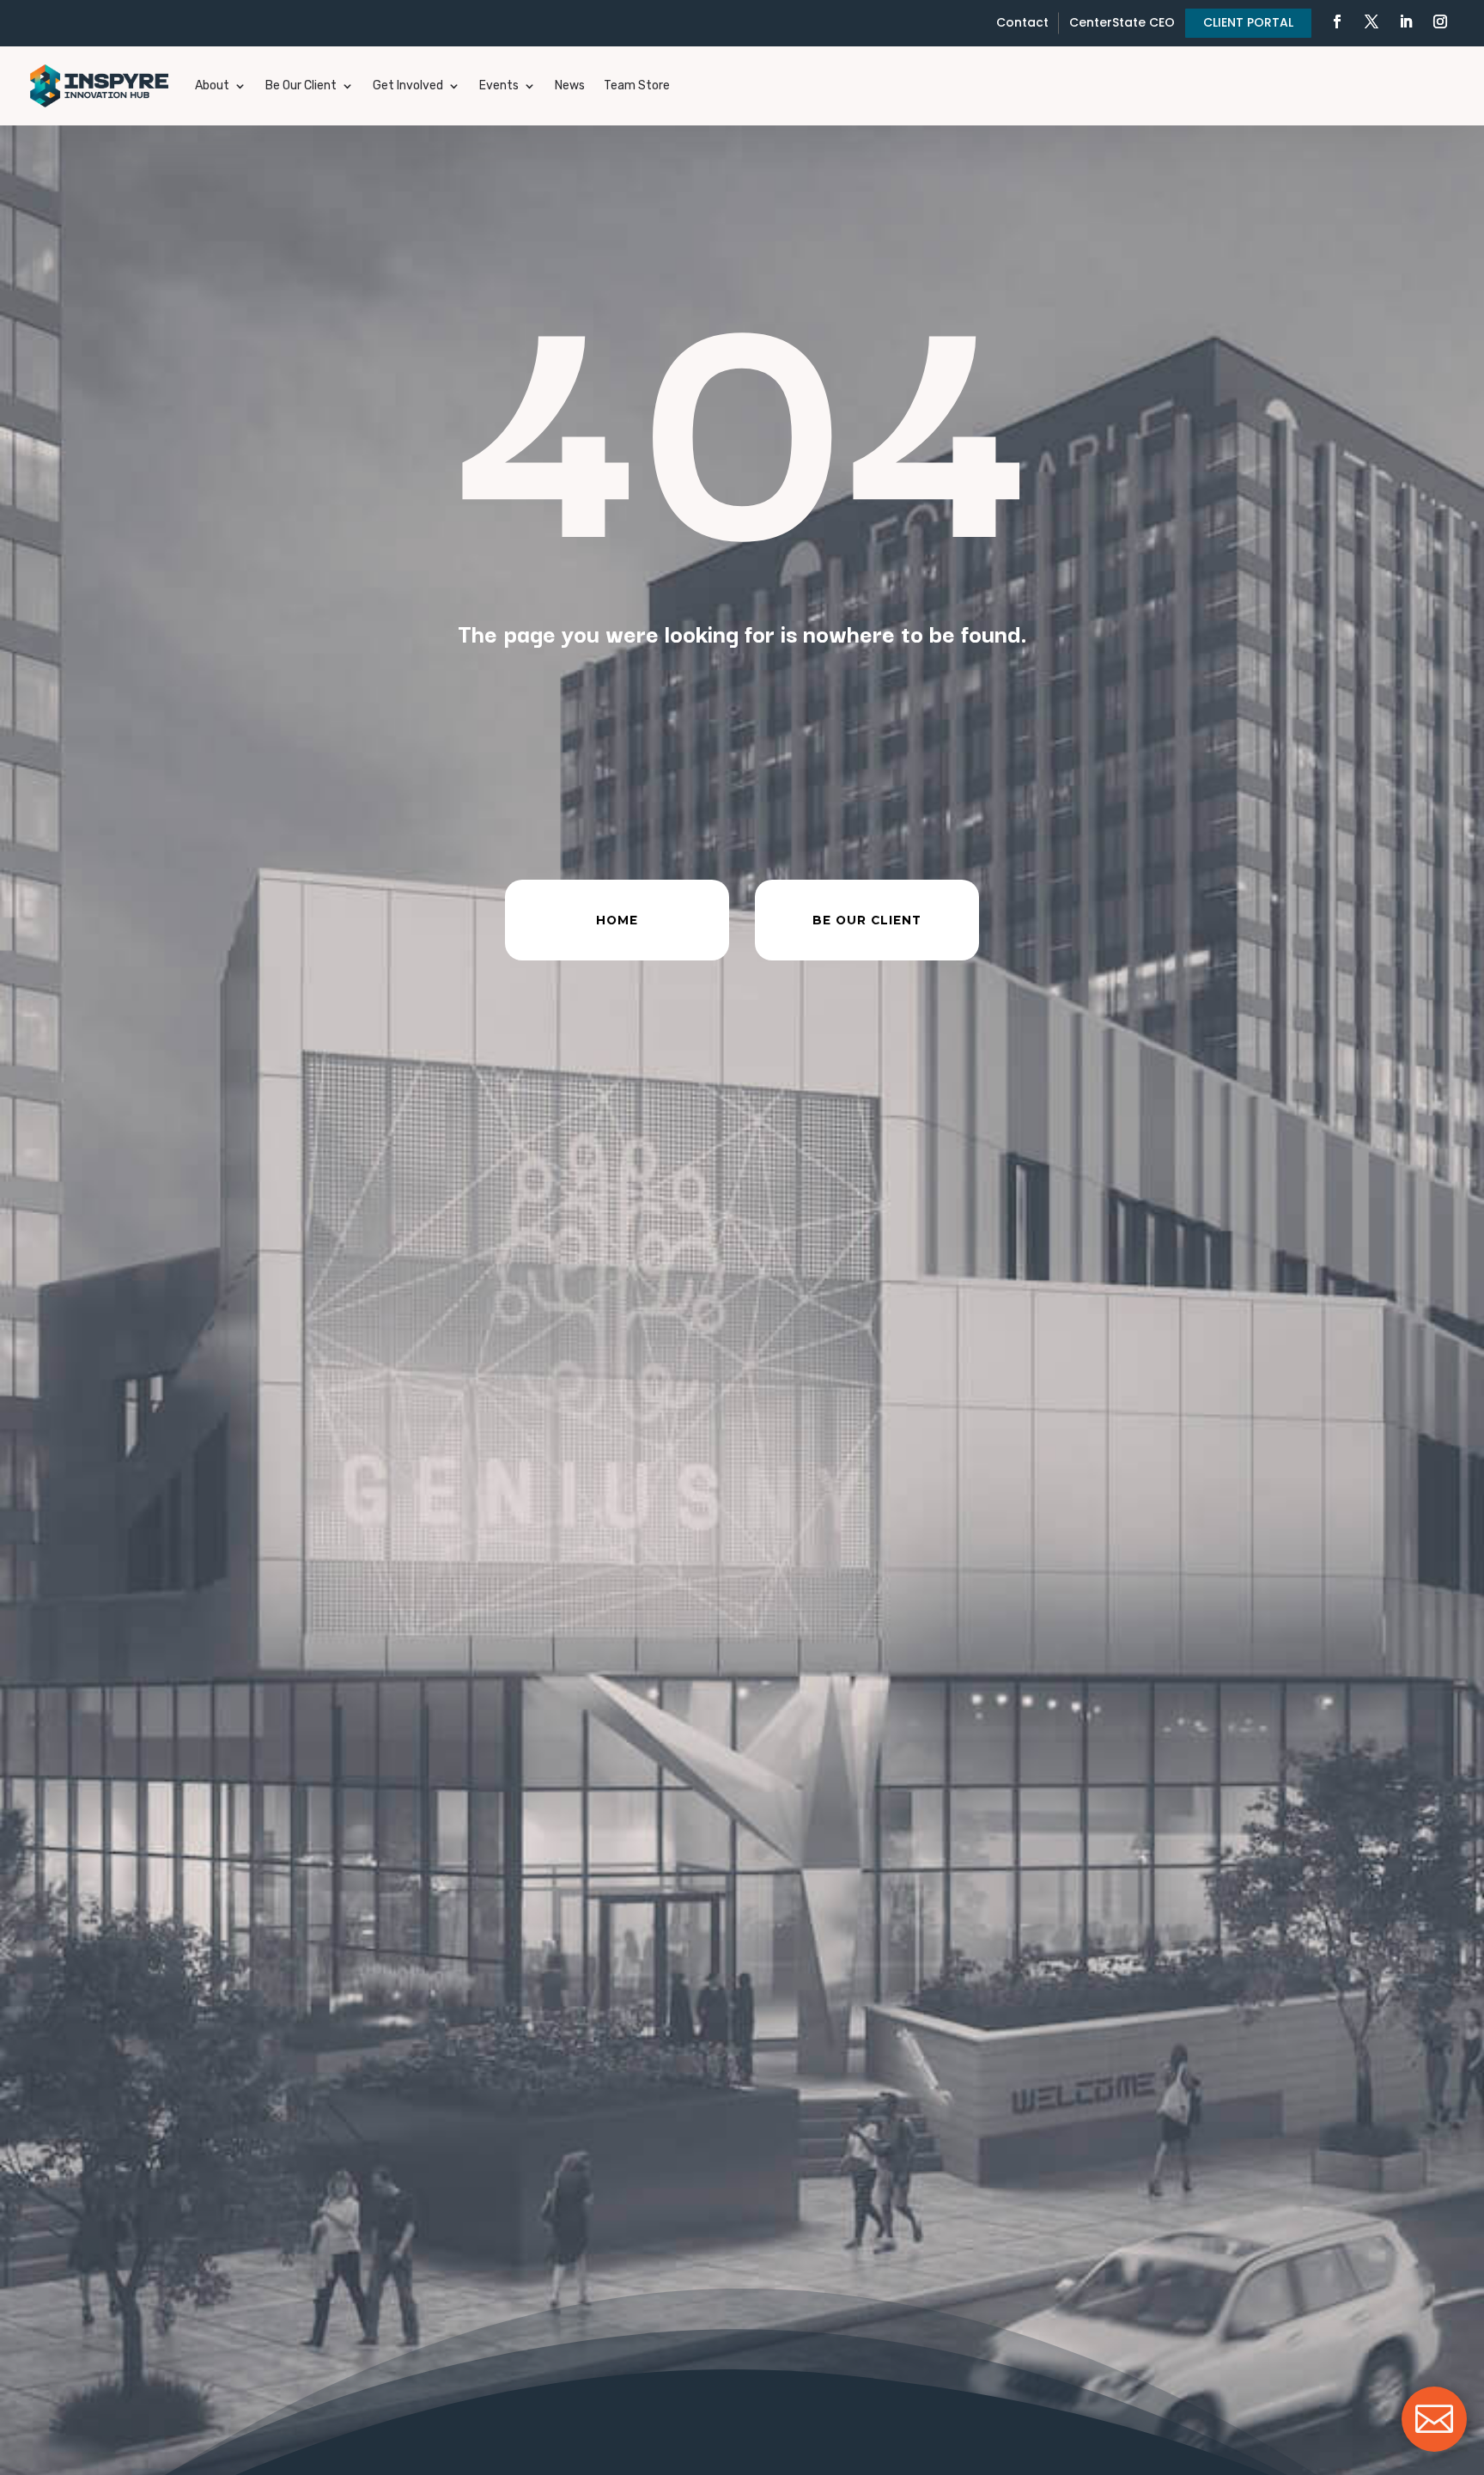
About (212, 85)
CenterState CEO (1122, 22)
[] (1434, 2447)
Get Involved (408, 85)
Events (499, 85)
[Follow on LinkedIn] (1406, 21)
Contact (1022, 22)
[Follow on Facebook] (1337, 21)
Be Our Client (301, 85)
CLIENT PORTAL (1248, 22)
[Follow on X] (1371, 21)
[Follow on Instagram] (1440, 21)
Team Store (637, 85)
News (570, 85)
